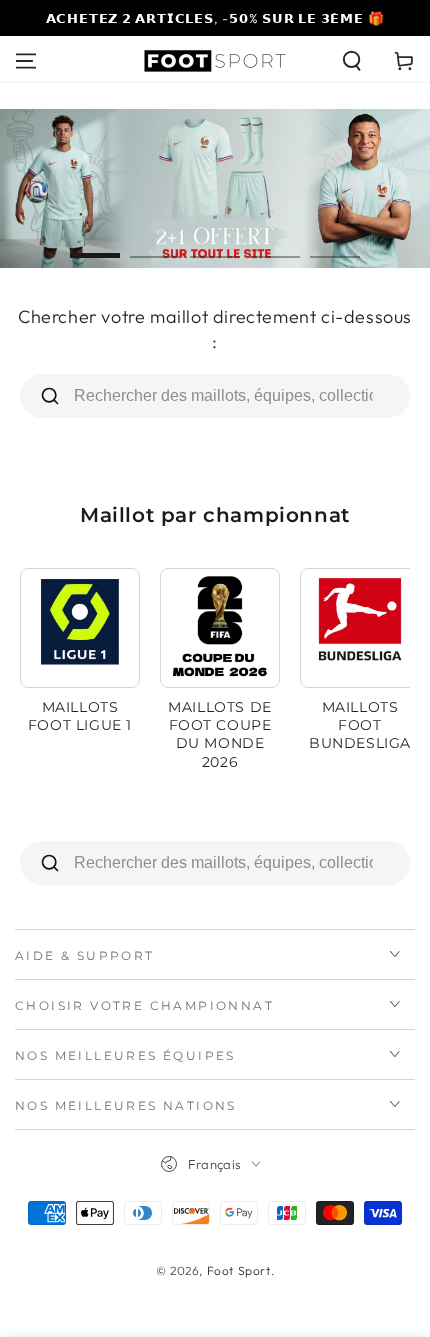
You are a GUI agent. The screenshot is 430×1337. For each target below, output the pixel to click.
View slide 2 (155, 245)
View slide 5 (335, 245)
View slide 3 (215, 245)
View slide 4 (275, 245)
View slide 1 (95, 245)
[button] (352, 61)
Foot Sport (239, 1270)
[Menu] (26, 61)
